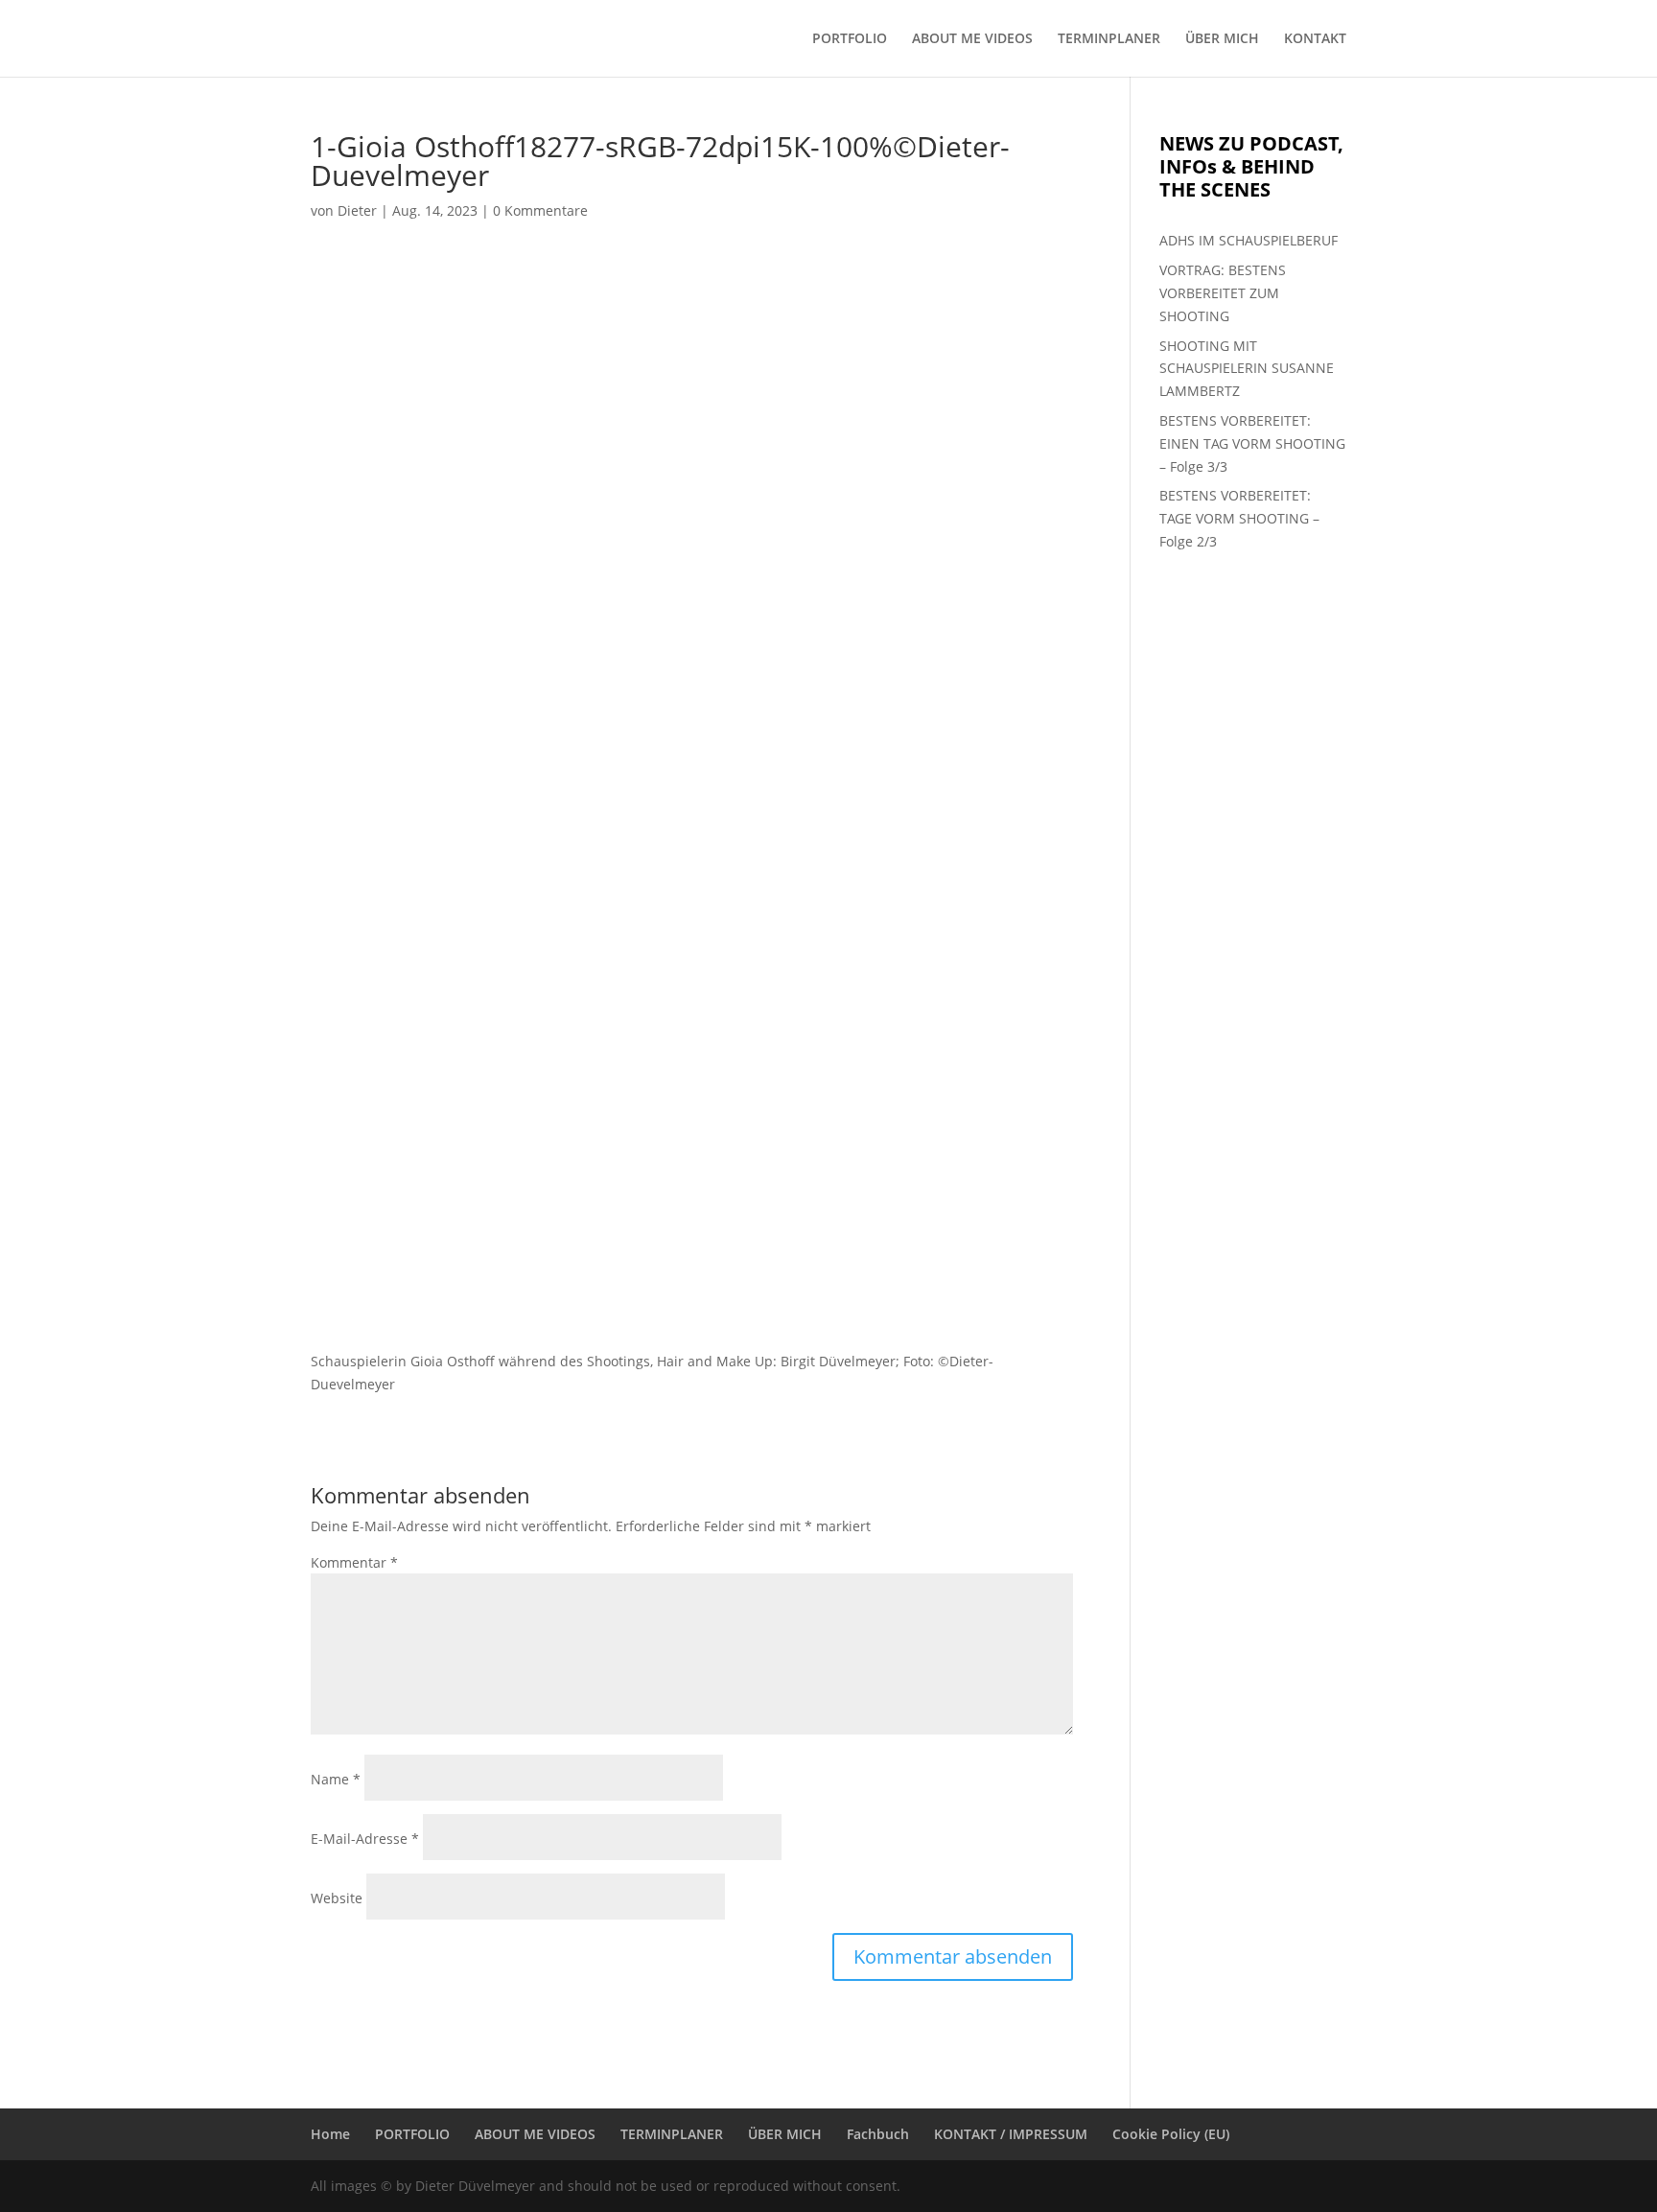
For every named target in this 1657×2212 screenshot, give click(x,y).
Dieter (357, 210)
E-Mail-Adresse (365, 1839)
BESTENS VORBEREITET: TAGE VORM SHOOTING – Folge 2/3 (1239, 518)
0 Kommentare (540, 210)
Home (330, 2134)
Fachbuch (878, 2134)
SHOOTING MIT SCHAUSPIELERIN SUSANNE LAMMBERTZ (1247, 369)
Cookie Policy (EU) (1171, 2134)
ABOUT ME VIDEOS (972, 39)
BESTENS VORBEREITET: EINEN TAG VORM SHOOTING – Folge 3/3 (1252, 443)
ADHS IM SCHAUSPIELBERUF (1249, 240)
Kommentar (354, 1562)
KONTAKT (1315, 39)
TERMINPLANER (1109, 39)
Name (336, 1779)
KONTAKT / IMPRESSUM (1011, 2134)
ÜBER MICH (1222, 39)
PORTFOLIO (850, 39)
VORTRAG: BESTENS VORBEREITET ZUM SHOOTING (1223, 293)
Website (337, 1898)
